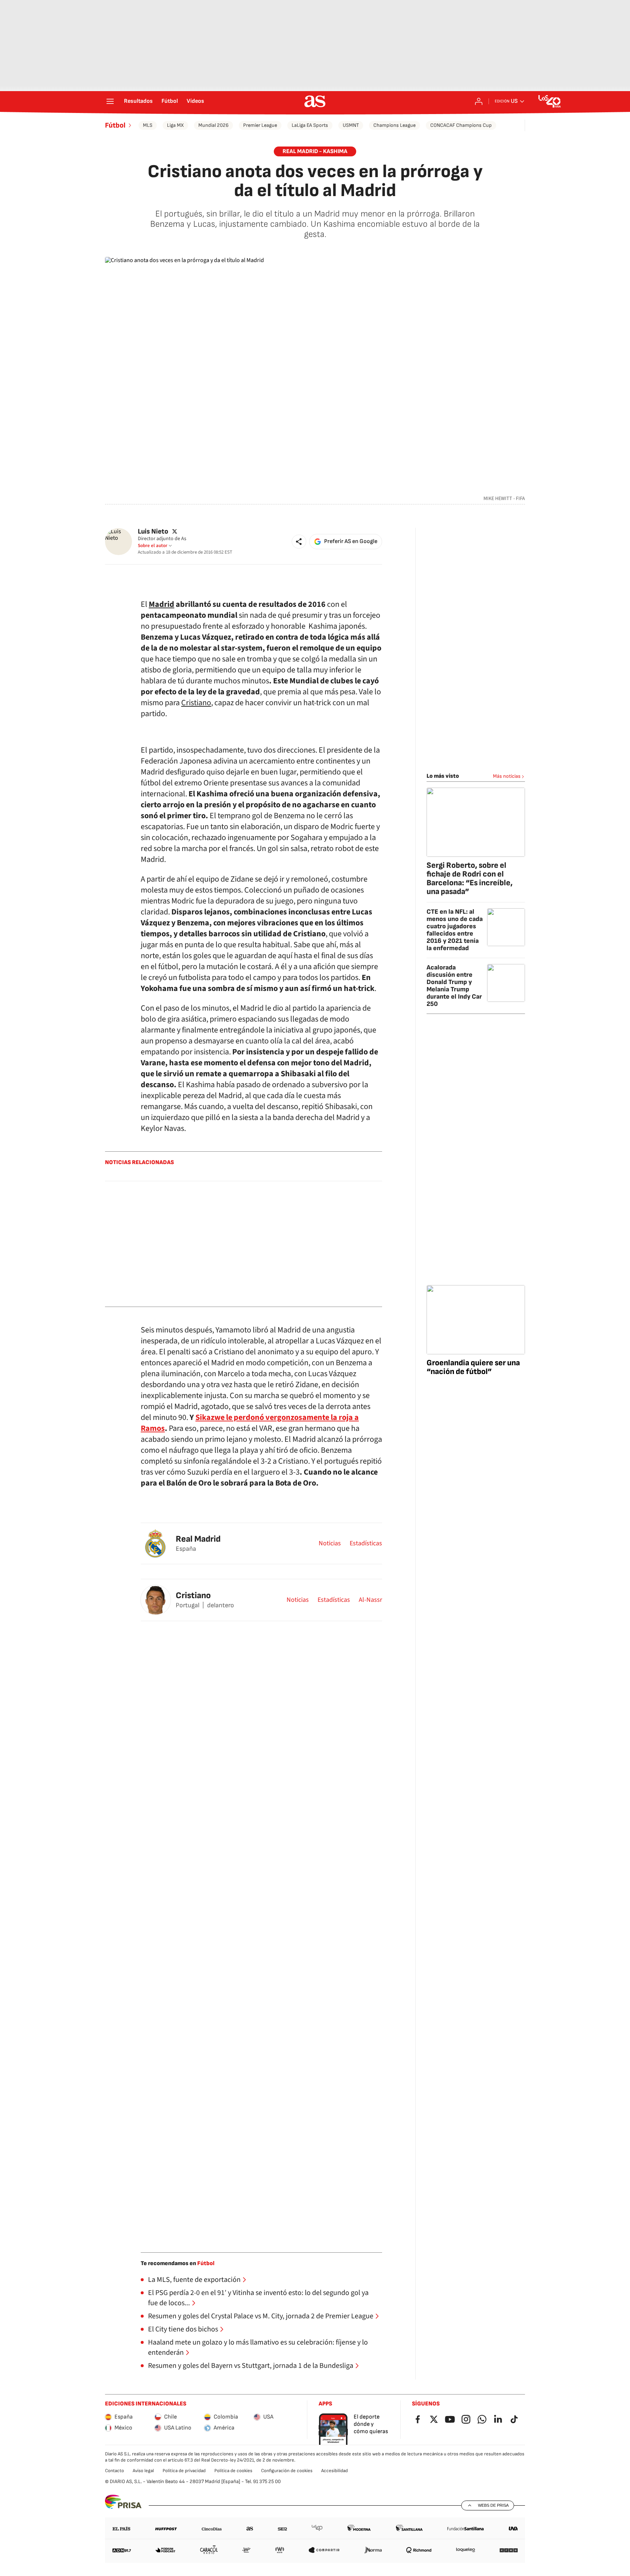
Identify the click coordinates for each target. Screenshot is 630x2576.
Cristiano (196, 703)
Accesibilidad (335, 2471)
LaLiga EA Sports (310, 125)
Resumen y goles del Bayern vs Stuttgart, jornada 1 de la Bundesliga (251, 2366)
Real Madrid (198, 1539)
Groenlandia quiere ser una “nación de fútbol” (473, 1367)
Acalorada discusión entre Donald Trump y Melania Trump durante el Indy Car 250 (454, 986)
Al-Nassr (370, 1600)
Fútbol (170, 101)
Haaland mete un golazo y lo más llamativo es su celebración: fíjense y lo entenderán (258, 2347)
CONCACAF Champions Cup (461, 125)
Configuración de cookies (287, 2471)
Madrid (162, 604)
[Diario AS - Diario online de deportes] (315, 101)
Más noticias (507, 776)
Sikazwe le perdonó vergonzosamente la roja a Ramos (250, 1423)
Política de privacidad (184, 2471)
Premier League (260, 125)
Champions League (394, 125)
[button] (299, 542)
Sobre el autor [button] (153, 546)
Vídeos (195, 101)
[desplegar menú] (110, 101)
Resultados (138, 101)
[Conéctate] (479, 101)
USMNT (351, 125)
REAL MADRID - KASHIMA (315, 151)
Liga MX (175, 125)
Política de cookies (233, 2471)
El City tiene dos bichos (183, 2329)
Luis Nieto (153, 532)
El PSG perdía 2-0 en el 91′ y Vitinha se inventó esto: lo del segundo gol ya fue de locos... (258, 2298)
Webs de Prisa (493, 2505)
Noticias (330, 1543)
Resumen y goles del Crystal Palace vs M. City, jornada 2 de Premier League (261, 2316)
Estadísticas (366, 1543)
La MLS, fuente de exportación (194, 2280)
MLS (148, 125)
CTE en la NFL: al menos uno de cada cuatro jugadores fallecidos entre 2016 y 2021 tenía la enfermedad (455, 930)
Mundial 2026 (213, 125)
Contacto (114, 2471)
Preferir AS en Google (351, 541)
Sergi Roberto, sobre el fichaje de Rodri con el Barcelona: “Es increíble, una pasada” (470, 879)
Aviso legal (143, 2471)
